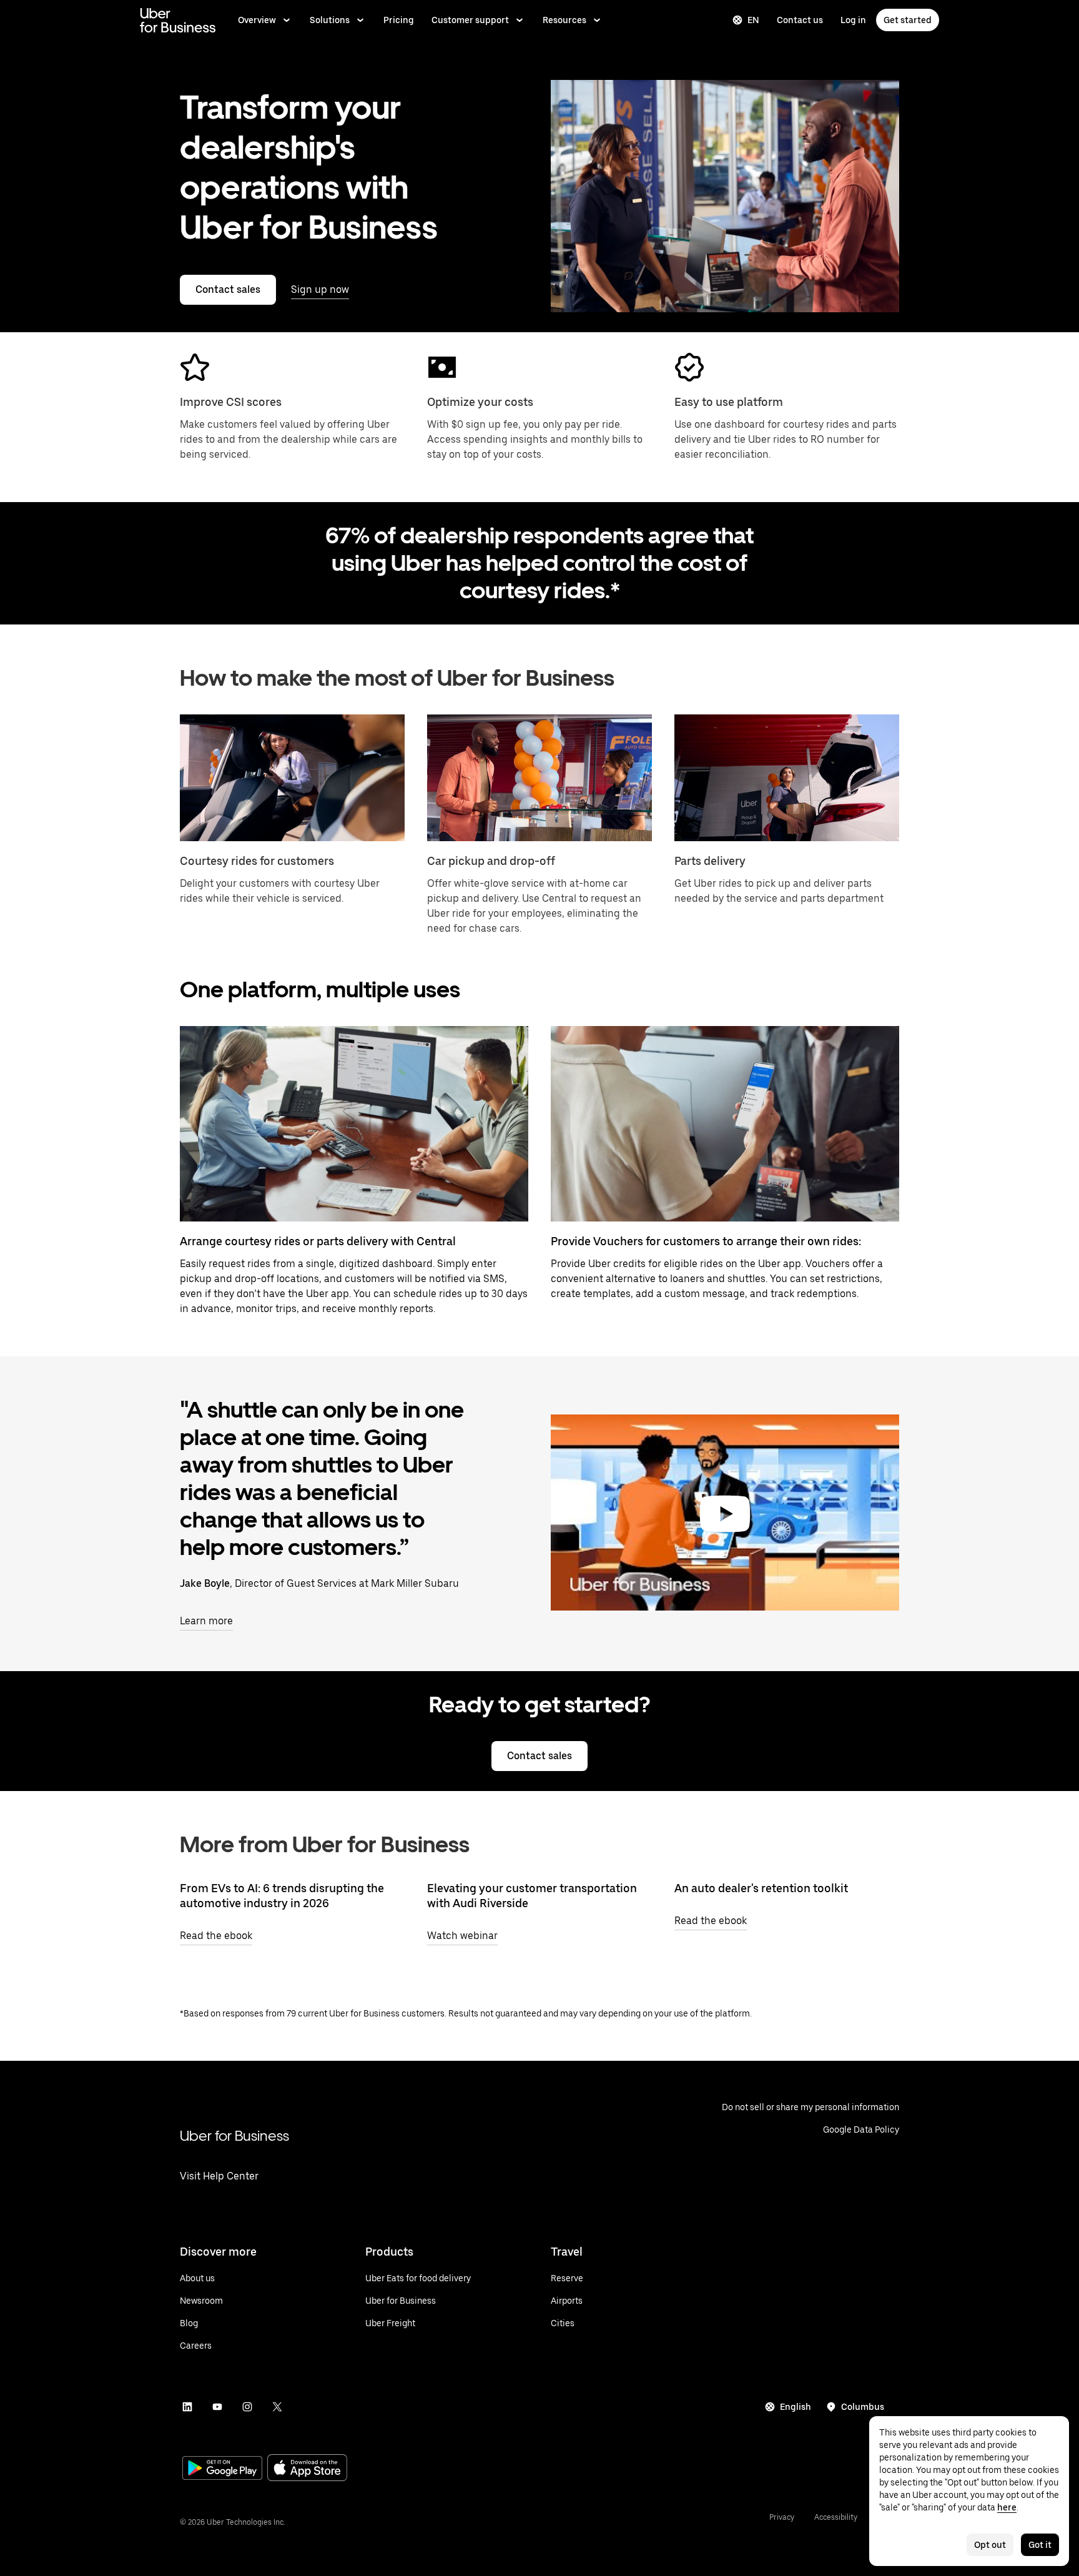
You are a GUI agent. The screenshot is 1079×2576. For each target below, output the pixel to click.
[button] (725, 1514)
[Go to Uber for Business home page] (178, 20)
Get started (908, 20)
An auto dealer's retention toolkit (761, 1888)
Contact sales (228, 289)
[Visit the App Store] (307, 2469)
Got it (1040, 2545)
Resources (564, 20)
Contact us (800, 20)
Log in (853, 20)
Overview (257, 20)
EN (753, 20)
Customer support (470, 20)
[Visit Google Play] (222, 2469)
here (1007, 2507)
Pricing (399, 20)
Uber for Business (234, 2135)
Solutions (330, 20)
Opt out (990, 2545)
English (796, 2407)
